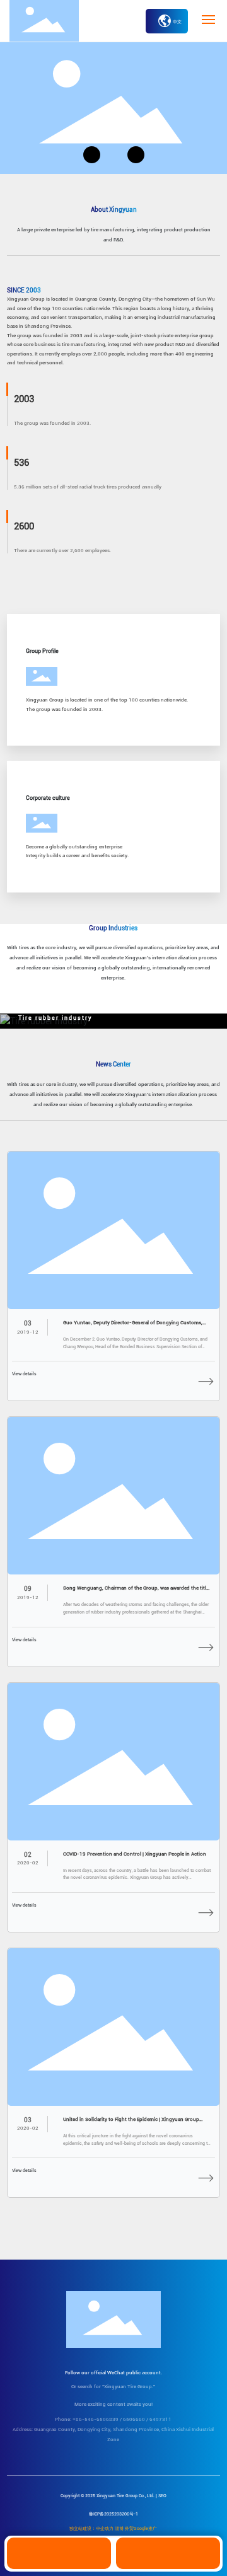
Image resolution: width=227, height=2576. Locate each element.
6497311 (160, 2419)
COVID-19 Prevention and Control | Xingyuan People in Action (135, 1854)
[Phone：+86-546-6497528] (168, 2553)
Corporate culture (48, 798)
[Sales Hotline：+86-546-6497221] (59, 2553)
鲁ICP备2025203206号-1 (113, 2514)
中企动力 (105, 2529)
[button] (92, 155)
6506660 (134, 2419)
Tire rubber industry (55, 1018)
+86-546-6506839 (96, 2419)
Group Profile (42, 651)
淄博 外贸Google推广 (136, 2529)
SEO (162, 2496)
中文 (177, 22)
